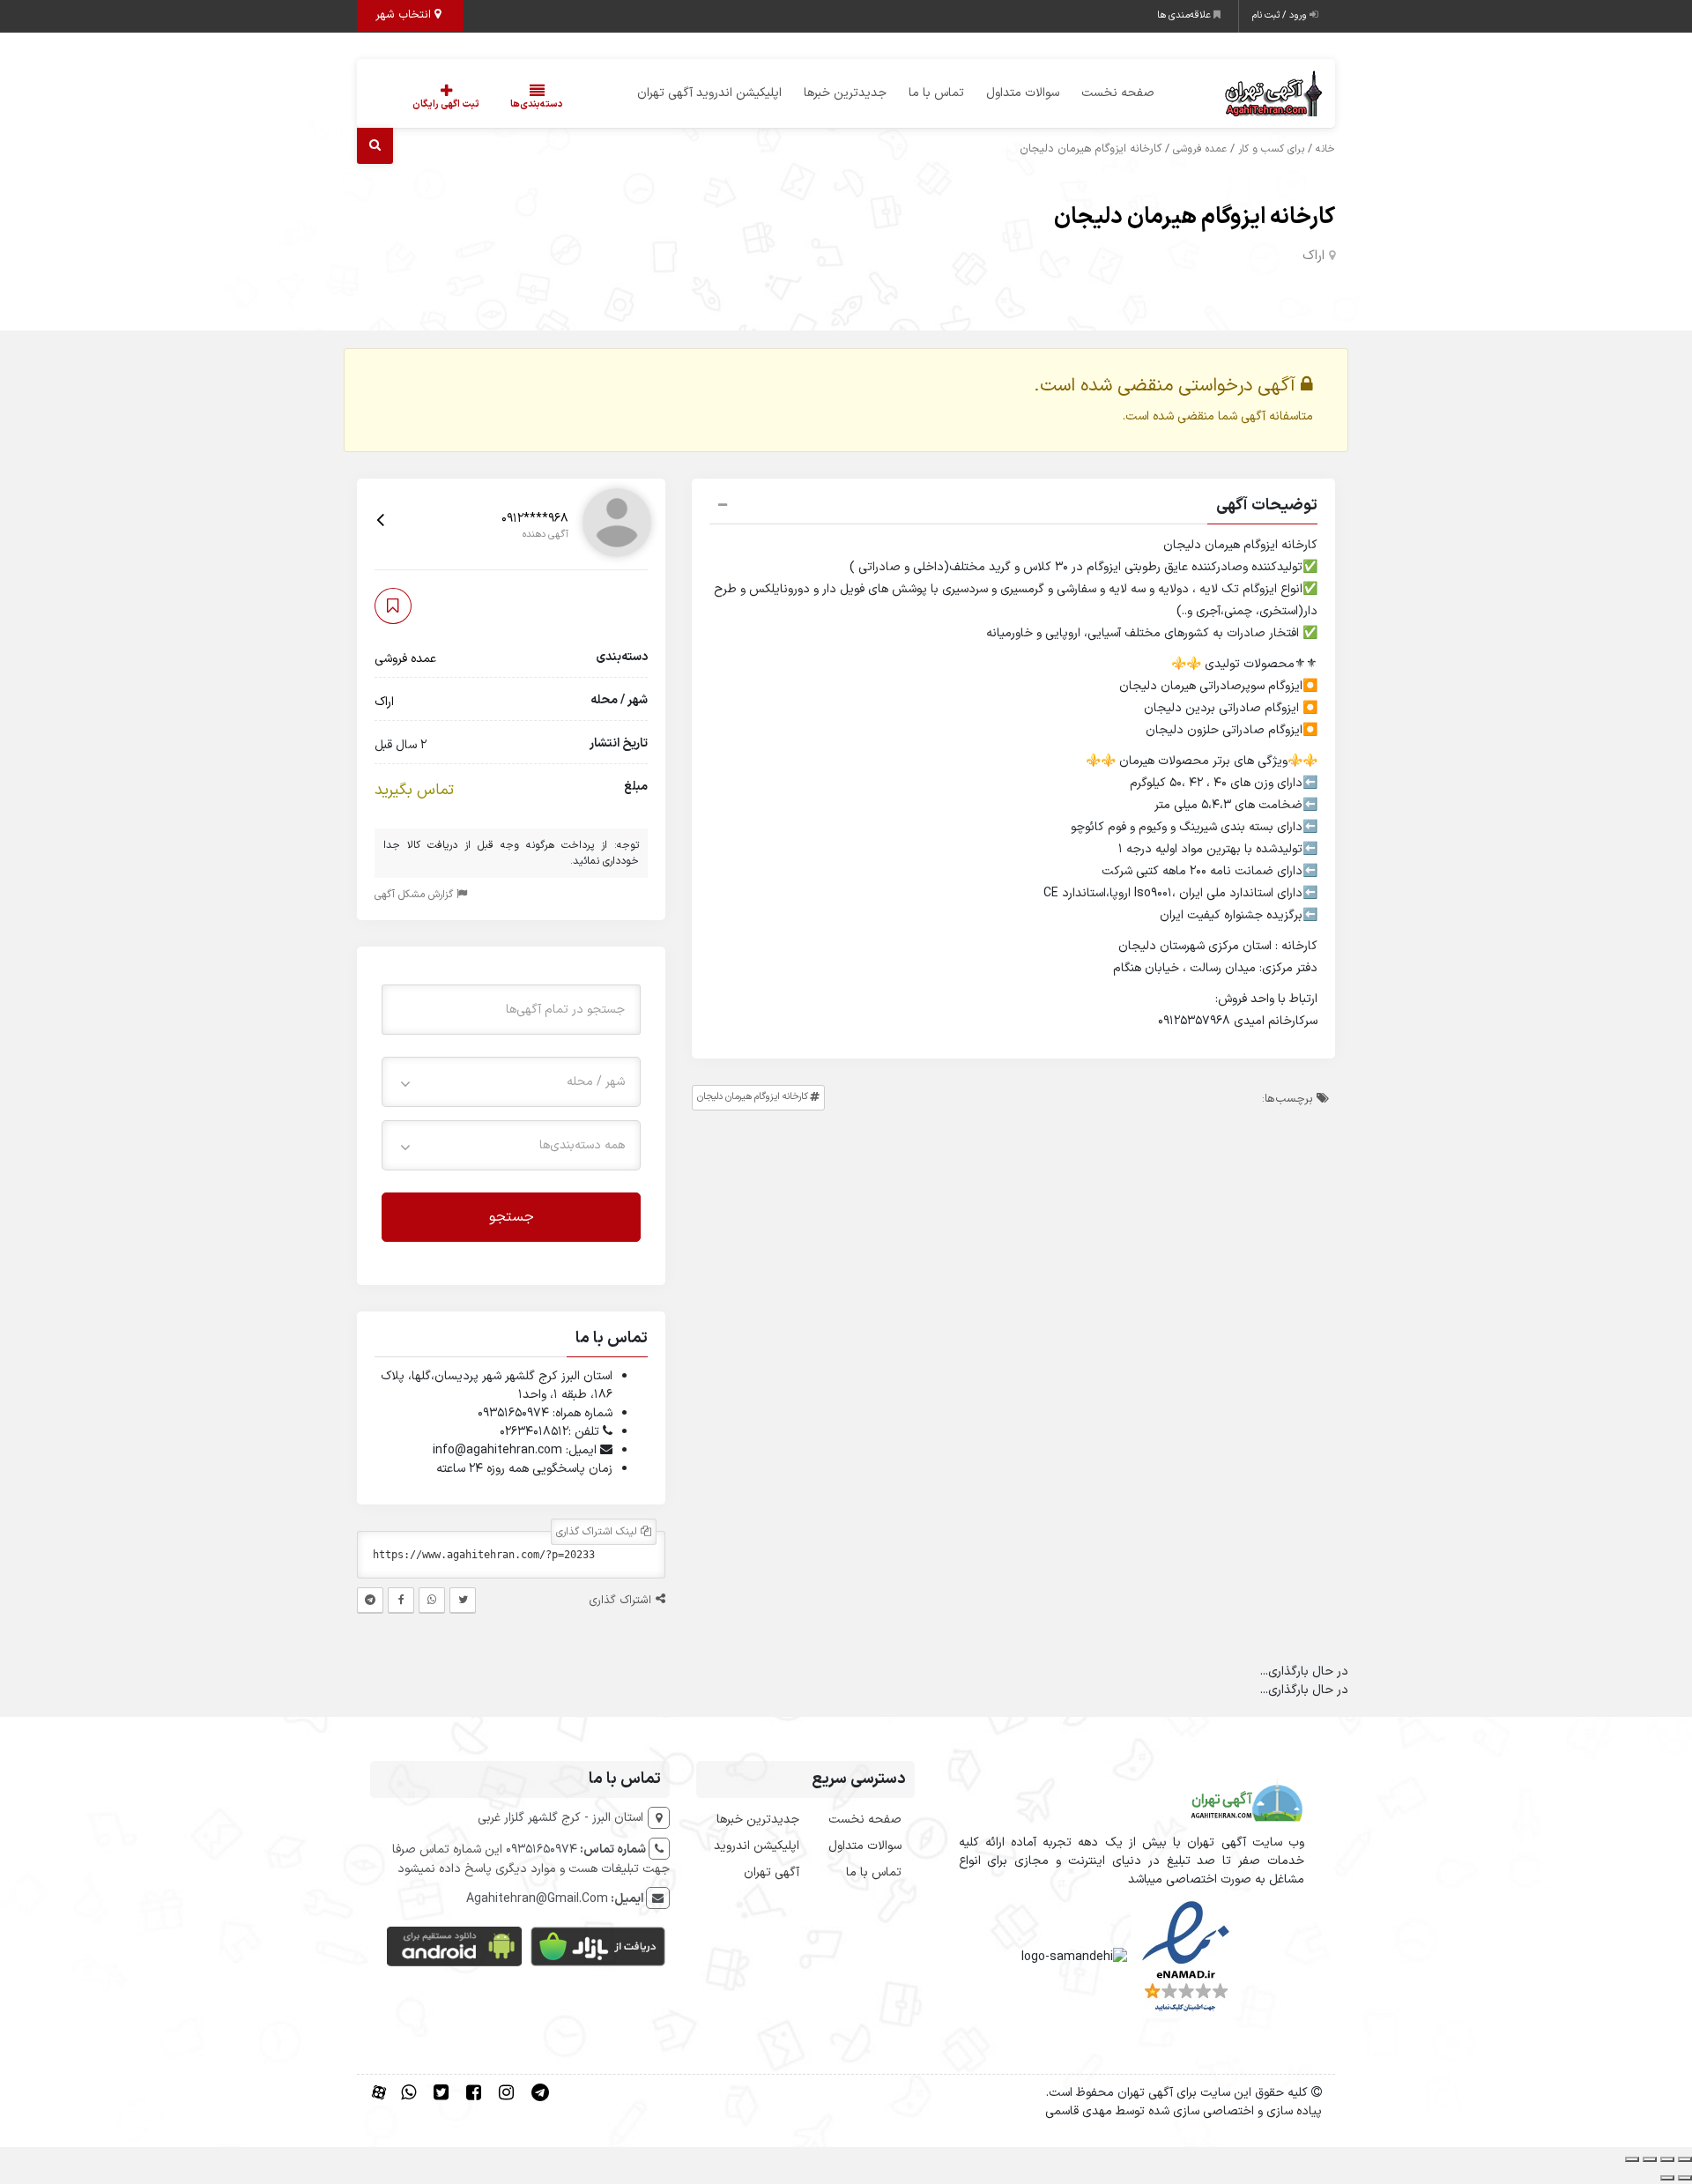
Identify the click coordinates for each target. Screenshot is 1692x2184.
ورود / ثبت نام (1281, 15)
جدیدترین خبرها (845, 93)
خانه (1325, 149)
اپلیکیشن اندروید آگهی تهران (709, 93)
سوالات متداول (1023, 93)
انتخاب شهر (405, 15)
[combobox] (511, 1081)
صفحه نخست (1118, 93)
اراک (1314, 256)
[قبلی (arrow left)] (1685, 2178)
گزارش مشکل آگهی (416, 894)
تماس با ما (936, 93)
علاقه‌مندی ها (1185, 15)
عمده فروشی (1200, 149)
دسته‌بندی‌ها (537, 104)
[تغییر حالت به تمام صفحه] (1667, 2159)
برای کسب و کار (1271, 149)
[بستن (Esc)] (1632, 2159)
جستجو (512, 1216)
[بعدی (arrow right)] (1667, 2178)
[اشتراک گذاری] (1650, 2159)
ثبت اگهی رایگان (446, 104)
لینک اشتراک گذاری (598, 1532)
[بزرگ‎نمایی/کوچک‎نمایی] (1685, 2159)
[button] (1013, 508)
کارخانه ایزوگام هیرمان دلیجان (1195, 217)
